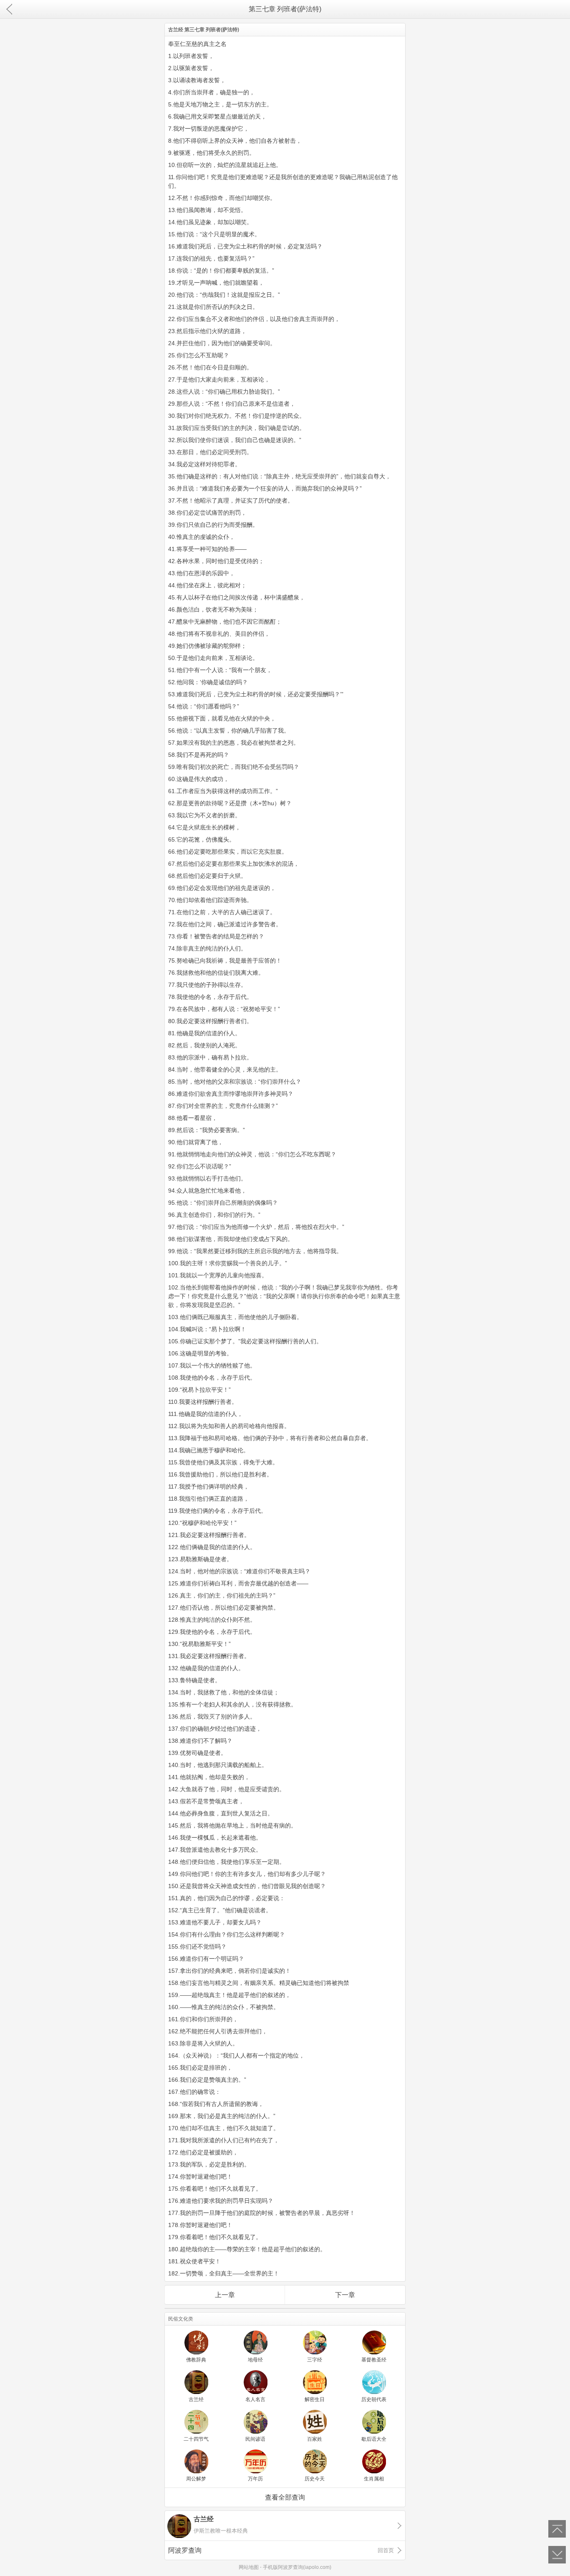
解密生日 (315, 2399)
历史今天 (315, 2479)
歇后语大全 (374, 2439)
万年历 (255, 2479)
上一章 (225, 2295)
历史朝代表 (374, 2399)
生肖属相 (374, 2479)
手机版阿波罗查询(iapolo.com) (297, 2567)
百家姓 (315, 2439)
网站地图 (249, 2567)
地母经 (255, 2360)
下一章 (345, 2295)
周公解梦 (196, 2479)
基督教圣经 (374, 2360)
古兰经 (196, 2399)
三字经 (315, 2360)
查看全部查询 (285, 2497)
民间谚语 (255, 2439)
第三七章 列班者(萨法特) (285, 9)
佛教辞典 (196, 2360)
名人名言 (255, 2399)
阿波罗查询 (281, 2550)
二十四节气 (196, 2439)
